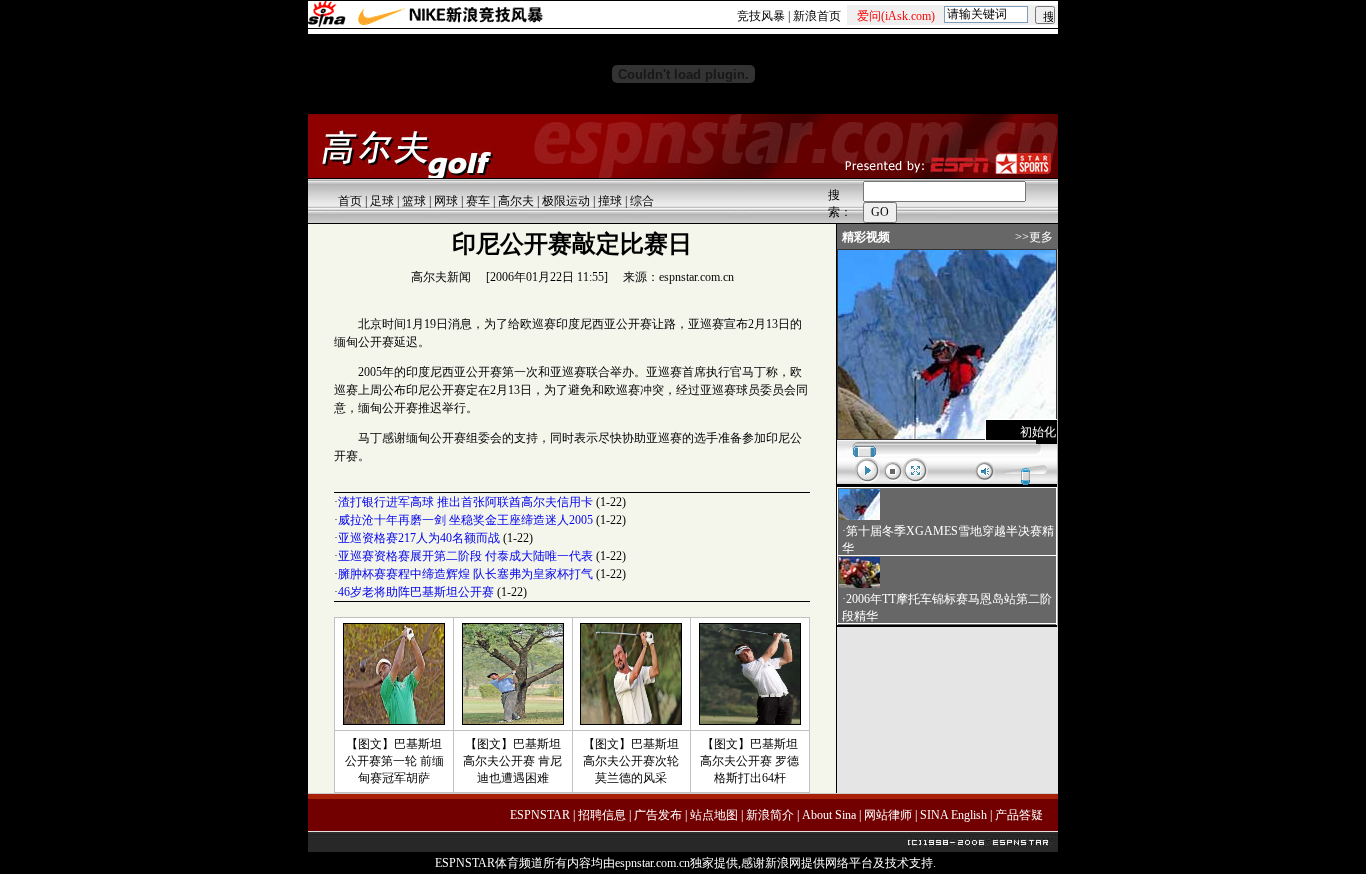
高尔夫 (516, 201)
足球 (382, 201)
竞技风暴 (761, 16)
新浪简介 (770, 815)
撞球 (610, 201)
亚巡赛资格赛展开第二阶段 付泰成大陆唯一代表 (465, 556)
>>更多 (1034, 237)
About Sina (829, 815)
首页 (350, 201)
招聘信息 (602, 815)
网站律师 (888, 815)
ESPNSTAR (540, 815)
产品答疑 (1019, 815)
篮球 (414, 201)
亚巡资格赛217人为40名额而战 (419, 538)
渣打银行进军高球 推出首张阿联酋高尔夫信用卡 (465, 502)
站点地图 (714, 815)
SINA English (953, 815)
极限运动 (566, 201)
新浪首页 (817, 16)
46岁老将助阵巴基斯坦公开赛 (416, 592)
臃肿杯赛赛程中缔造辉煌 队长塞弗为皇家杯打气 (465, 574)
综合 (642, 201)
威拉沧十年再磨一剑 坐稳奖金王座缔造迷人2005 (465, 520)
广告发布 (658, 815)
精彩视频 (866, 237)
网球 (446, 201)
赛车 (478, 201)
